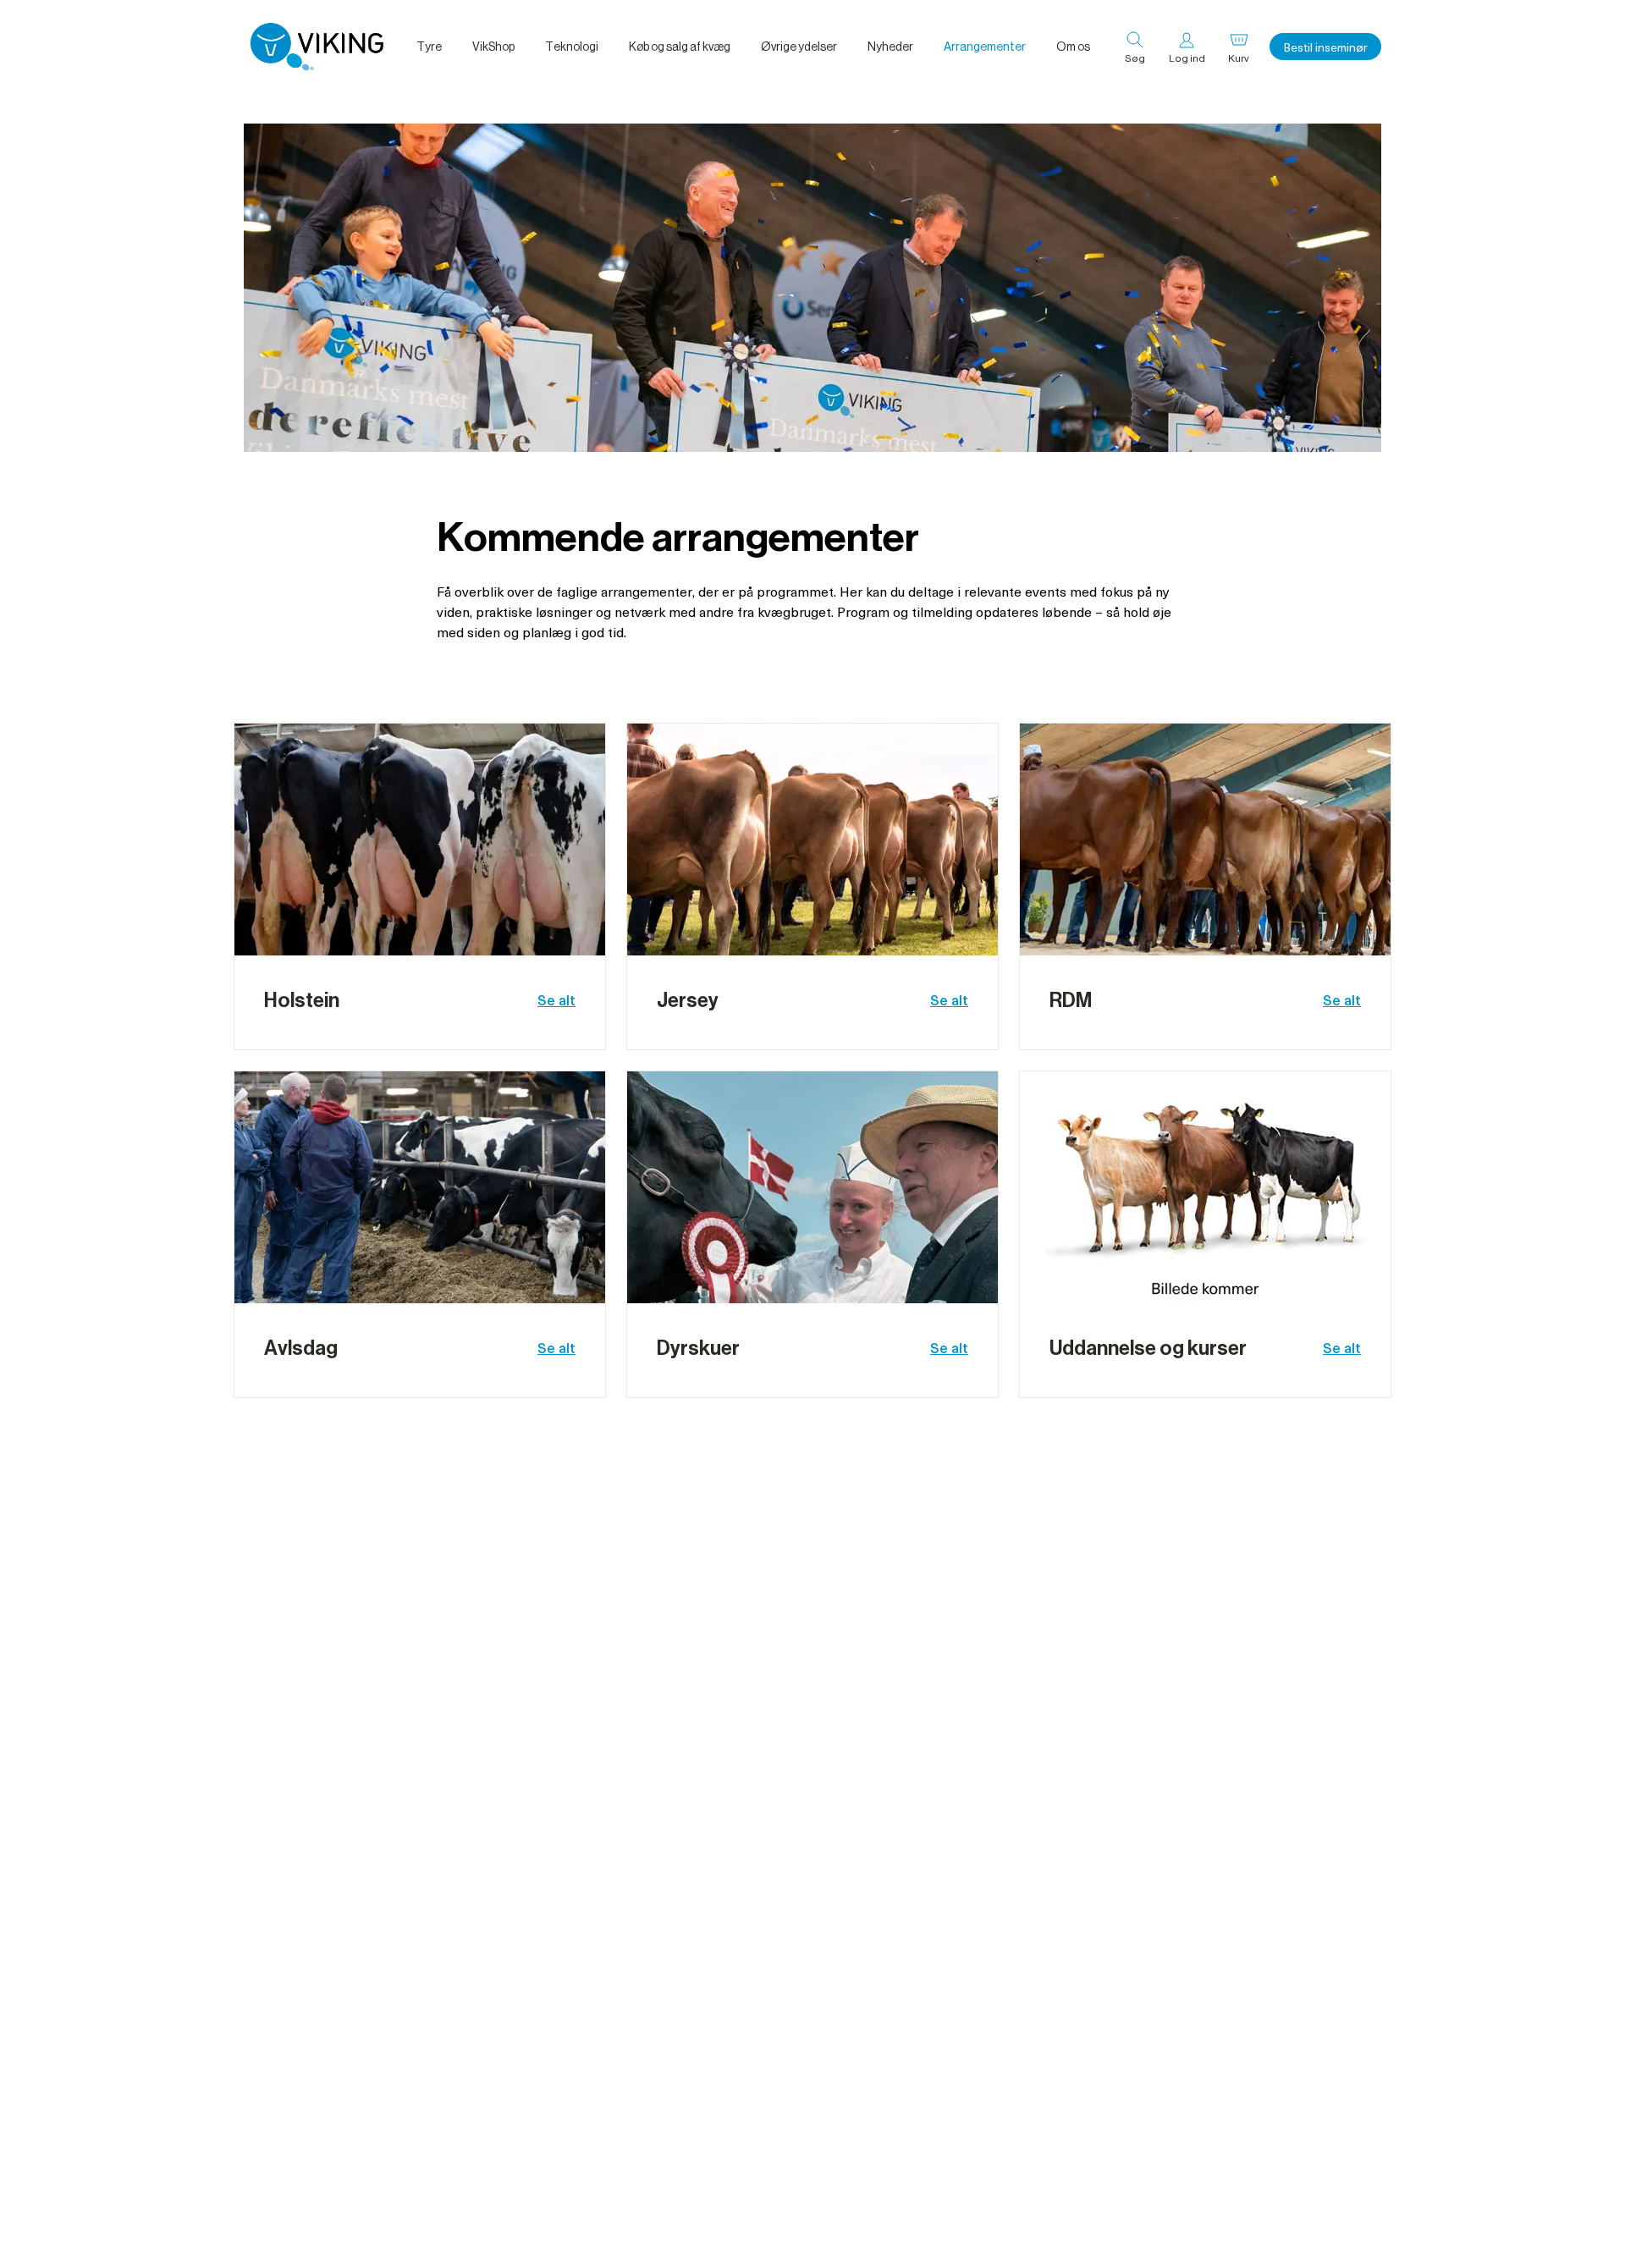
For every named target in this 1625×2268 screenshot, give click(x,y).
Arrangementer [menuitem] (985, 47)
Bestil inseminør (1325, 47)
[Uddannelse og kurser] (1205, 1187)
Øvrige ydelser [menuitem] (799, 47)
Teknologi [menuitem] (572, 47)
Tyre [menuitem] (429, 47)
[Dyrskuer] (812, 1187)
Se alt (556, 999)
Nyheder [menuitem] (890, 47)
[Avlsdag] (420, 1187)
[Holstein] (420, 839)
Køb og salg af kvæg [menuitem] (680, 47)
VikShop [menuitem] (493, 47)
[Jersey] (812, 839)
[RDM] (1205, 839)
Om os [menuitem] (1073, 47)
